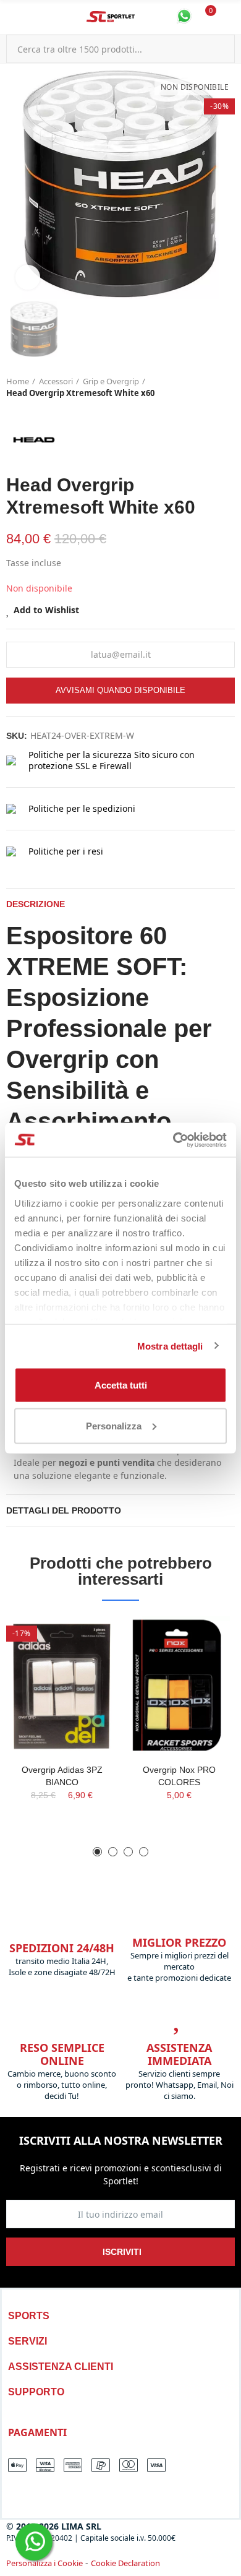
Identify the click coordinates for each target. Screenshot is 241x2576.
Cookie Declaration (125, 2563)
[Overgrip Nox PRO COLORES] (179, 1685)
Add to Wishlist (46, 610)
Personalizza (114, 1425)
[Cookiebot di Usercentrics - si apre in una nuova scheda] (173, 1140)
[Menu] (12, 17)
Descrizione (36, 904)
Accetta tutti (121, 1385)
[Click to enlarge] (28, 277)
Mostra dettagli (170, 1346)
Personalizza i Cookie (44, 2563)
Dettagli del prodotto (64, 1510)
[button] (97, 1852)
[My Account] (229, 17)
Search (221, 49)
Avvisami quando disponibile (120, 690)
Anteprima (87, 1663)
